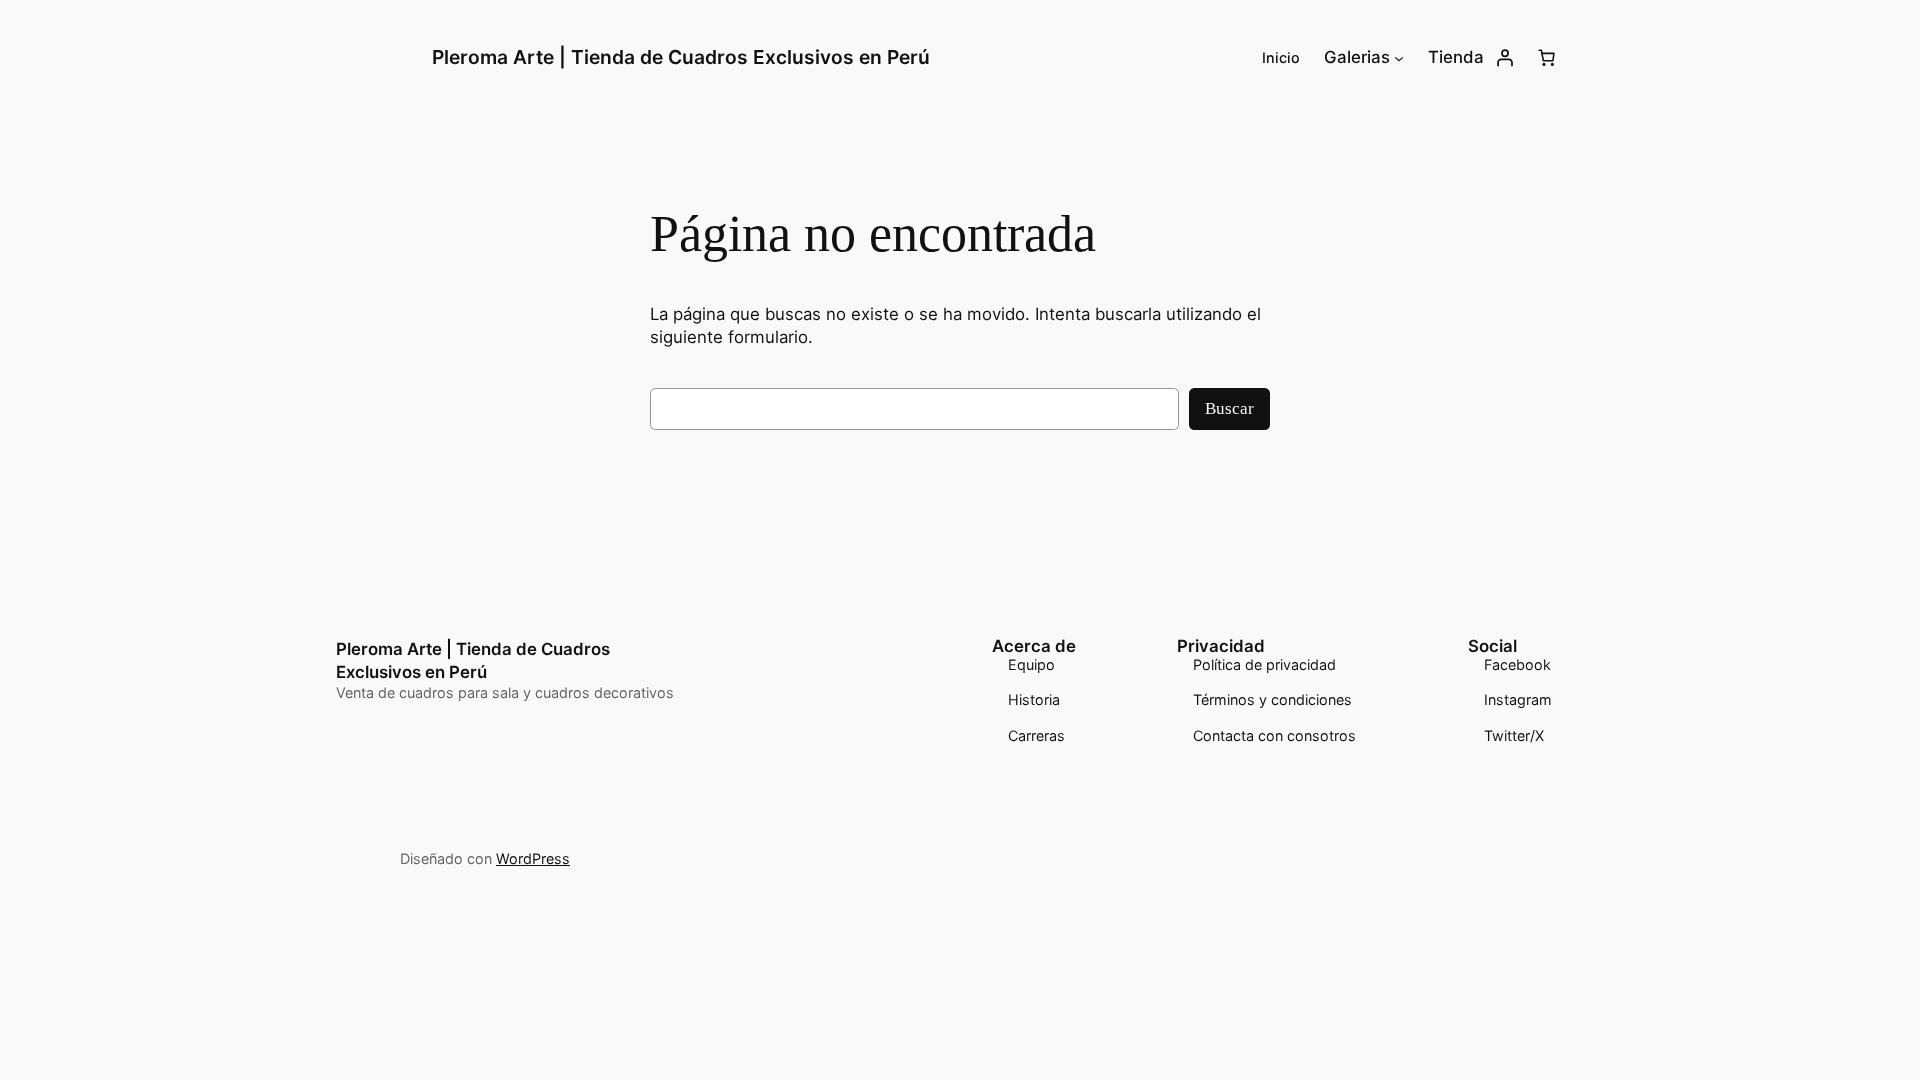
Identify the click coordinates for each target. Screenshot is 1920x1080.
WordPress (533, 858)
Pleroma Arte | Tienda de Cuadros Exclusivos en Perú (681, 57)
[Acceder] (1505, 58)
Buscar (1229, 408)
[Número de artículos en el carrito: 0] (1547, 58)
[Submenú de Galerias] (1399, 58)
